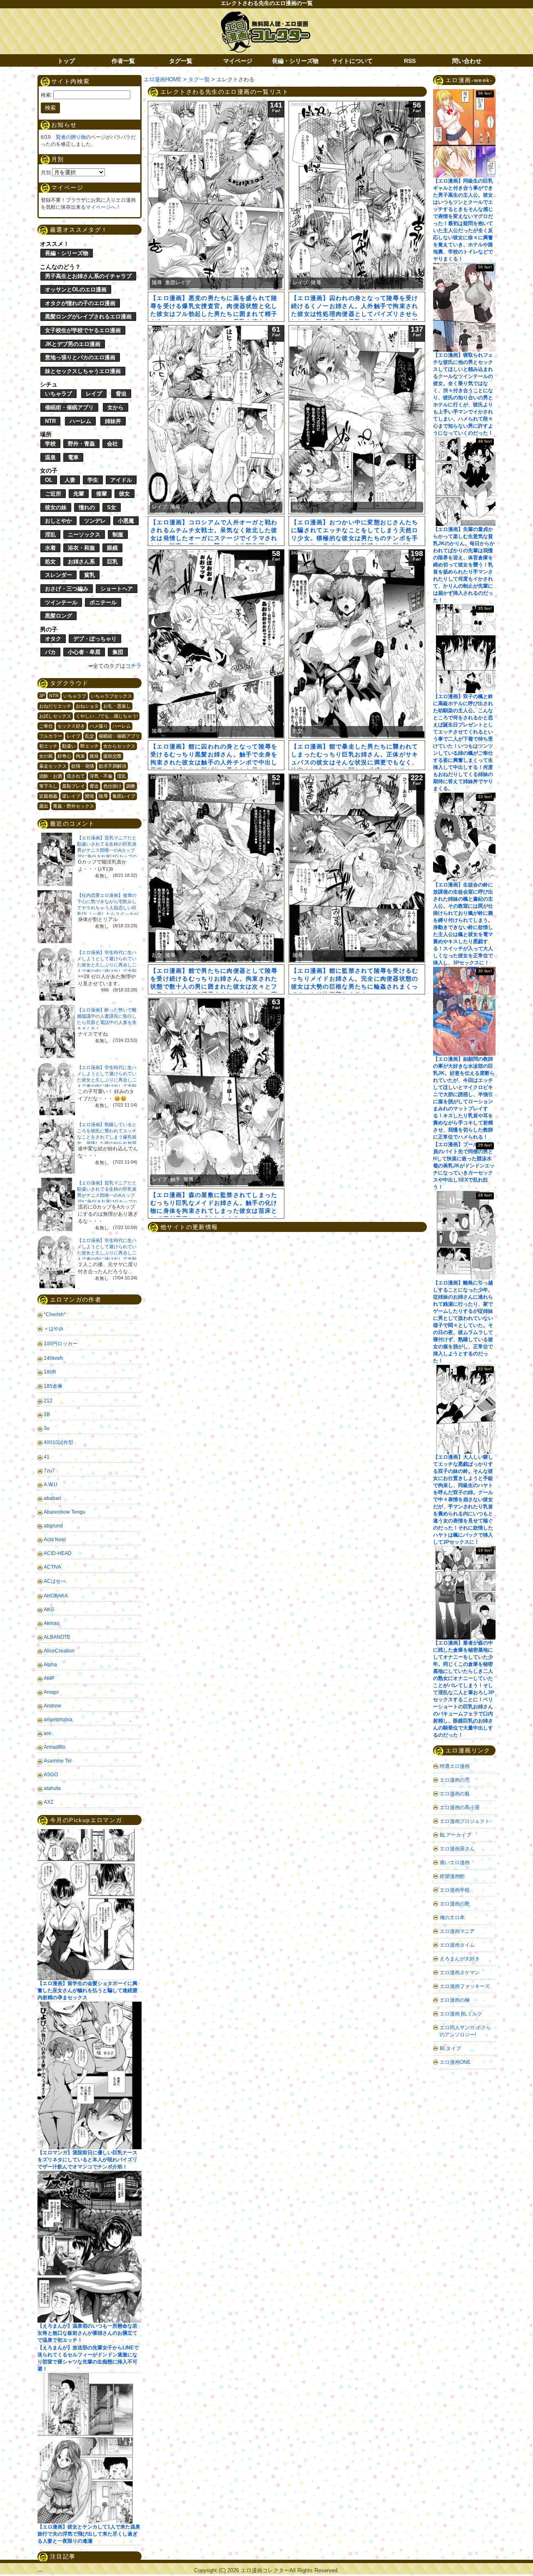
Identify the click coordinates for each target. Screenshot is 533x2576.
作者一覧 (123, 61)
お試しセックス (55, 716)
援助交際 (112, 756)
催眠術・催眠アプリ (69, 407)
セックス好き (71, 726)
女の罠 (46, 756)
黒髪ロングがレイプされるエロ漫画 (88, 317)
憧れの (87, 507)
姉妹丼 (113, 421)
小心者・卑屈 (84, 652)
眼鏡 (112, 548)
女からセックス (119, 746)
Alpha (50, 1665)
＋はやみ (54, 1329)
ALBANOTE (57, 1637)
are (47, 1733)
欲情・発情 (83, 766)
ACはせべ (55, 1581)
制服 (118, 534)
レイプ (94, 394)
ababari (52, 1498)
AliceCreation (59, 1651)
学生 (93, 480)
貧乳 (90, 575)
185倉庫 (53, 1386)
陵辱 (103, 796)
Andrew (52, 1706)
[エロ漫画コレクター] (265, 16)
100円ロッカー (61, 1344)
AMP (49, 1678)
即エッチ (90, 746)
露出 (44, 806)
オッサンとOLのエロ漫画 (76, 289)
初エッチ (48, 746)
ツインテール (61, 602)
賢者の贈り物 (71, 137)
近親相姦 (48, 796)
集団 (118, 652)
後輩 (102, 494)
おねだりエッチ (55, 706)
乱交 (90, 736)
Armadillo (55, 1747)
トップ (66, 61)
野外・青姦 (81, 444)
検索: (46, 95)
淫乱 (50, 534)
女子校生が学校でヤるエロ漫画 (83, 330)
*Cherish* (55, 1314)
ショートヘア (117, 589)
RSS (410, 61)
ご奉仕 (46, 726)
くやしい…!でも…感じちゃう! (107, 716)
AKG (49, 1610)
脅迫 (121, 394)
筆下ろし (48, 786)
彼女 (125, 494)
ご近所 (53, 494)
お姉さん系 (81, 562)
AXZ (49, 1802)
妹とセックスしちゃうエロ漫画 (83, 371)
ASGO (51, 1775)
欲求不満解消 (112, 766)
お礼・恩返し (117, 706)
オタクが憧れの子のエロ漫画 (80, 303)
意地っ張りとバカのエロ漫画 (80, 357)
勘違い (69, 746)
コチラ (133, 666)
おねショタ (87, 706)
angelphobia (58, 1720)
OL (49, 480)
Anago (51, 1692)
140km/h (54, 1358)
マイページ (238, 61)
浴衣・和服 (81, 548)
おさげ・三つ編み (67, 589)
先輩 (79, 494)
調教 (131, 786)
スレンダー (59, 575)
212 (48, 1401)
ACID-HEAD (58, 1553)
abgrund (53, 1526)
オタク (53, 639)
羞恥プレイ (73, 786)
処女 (50, 562)
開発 (90, 796)
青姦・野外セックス (73, 806)
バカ (50, 652)
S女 (112, 507)
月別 (46, 173)
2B (47, 1414)
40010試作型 (59, 1442)
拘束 (80, 756)
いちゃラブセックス (111, 696)
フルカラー (51, 736)
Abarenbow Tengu (65, 1512)
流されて (76, 776)
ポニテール (103, 602)
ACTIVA (52, 1567)
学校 (50, 444)
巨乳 (112, 562)
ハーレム (80, 421)
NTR (50, 421)
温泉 (50, 457)
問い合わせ (467, 61)
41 (47, 1457)
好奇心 (64, 756)
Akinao (52, 1623)
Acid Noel (55, 1540)
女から (116, 407)
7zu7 (49, 1471)
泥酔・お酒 (51, 776)
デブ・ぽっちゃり (95, 639)
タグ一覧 (181, 61)
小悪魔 (126, 521)
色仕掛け (112, 786)
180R (50, 1372)
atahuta (52, 1788)
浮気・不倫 (101, 776)
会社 (112, 444)
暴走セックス (53, 766)
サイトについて (352, 61)
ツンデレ (95, 521)
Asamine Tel (58, 1761)
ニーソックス (84, 534)
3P (42, 696)
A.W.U (51, 1485)
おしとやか (59, 521)
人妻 (70, 480)
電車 (73, 457)
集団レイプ (124, 796)
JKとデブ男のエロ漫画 (73, 344)
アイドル (121, 480)
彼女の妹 (56, 507)
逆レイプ (71, 796)
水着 (50, 548)
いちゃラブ (59, 394)
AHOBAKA (56, 1596)
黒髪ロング (59, 616)
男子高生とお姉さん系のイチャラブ (88, 276)
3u (47, 1428)
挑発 (94, 756)
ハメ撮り (99, 726)
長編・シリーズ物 (295, 61)
